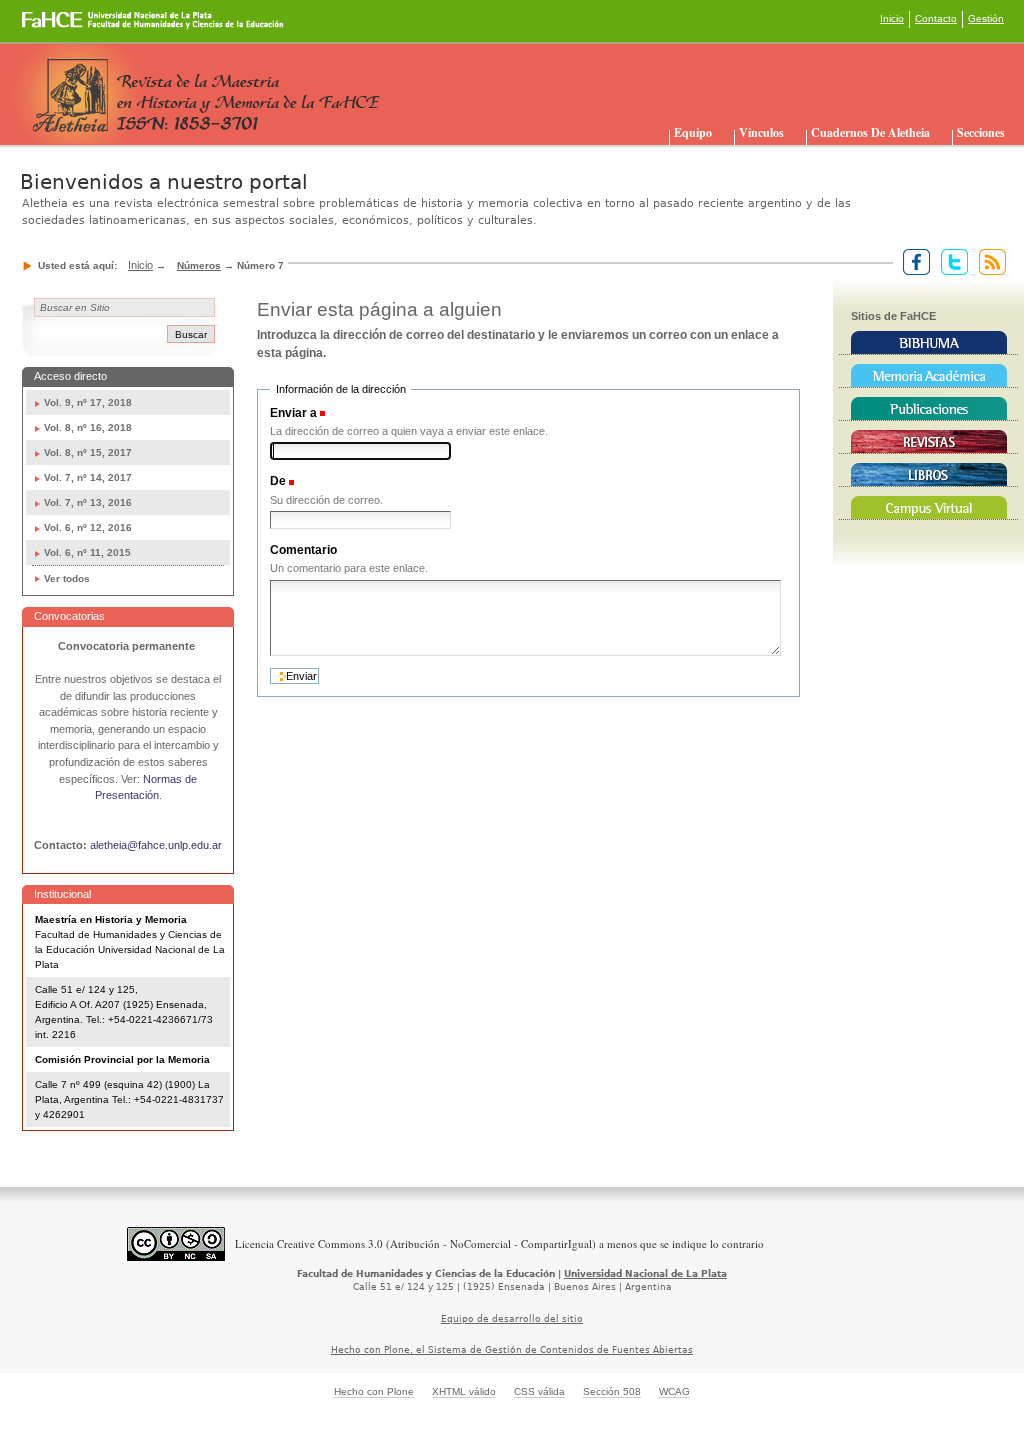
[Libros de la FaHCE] (928, 475)
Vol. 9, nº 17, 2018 (88, 402)
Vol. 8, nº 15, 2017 (88, 452)
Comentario (303, 550)
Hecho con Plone (374, 1391)
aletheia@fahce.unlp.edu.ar (156, 845)
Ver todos (67, 578)
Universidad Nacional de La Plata (645, 1274)
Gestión (986, 18)
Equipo (693, 132)
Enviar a (293, 413)
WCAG (674, 1391)
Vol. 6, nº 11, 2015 (87, 552)
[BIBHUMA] (928, 343)
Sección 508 (612, 1391)
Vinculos (761, 132)
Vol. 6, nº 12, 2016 (88, 527)
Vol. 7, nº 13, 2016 (88, 502)
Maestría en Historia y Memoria (111, 919)
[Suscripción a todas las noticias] (988, 261)
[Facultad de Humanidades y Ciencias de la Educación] (78, 27)
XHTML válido (464, 1391)
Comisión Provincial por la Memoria (122, 1059)
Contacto (936, 18)
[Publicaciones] (928, 409)
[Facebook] (912, 261)
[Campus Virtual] (928, 508)
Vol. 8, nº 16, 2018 (88, 427)
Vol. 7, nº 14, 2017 (88, 477)
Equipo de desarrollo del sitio (512, 1319)
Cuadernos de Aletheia (870, 132)
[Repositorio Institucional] (928, 376)
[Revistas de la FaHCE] (928, 442)
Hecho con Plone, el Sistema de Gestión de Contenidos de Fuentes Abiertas (512, 1350)
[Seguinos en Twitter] (950, 261)
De (278, 481)
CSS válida (539, 1391)
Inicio (892, 18)
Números (199, 265)
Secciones (981, 132)
